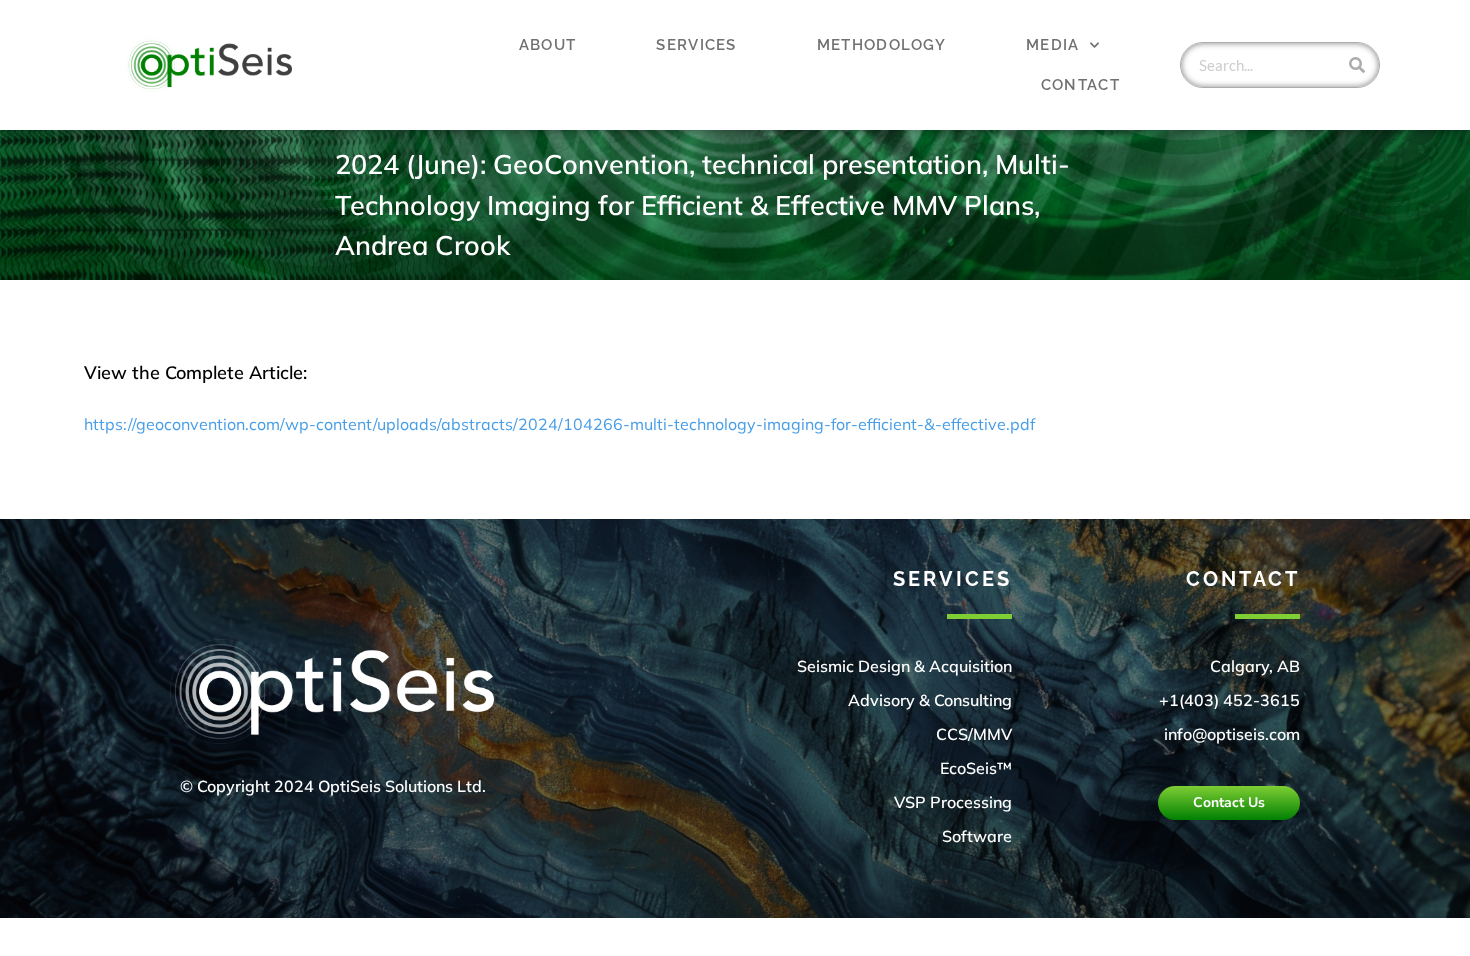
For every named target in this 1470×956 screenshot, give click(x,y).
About (548, 45)
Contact (1080, 85)
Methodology (881, 45)
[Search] (1357, 65)
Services (696, 45)
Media (1053, 45)
